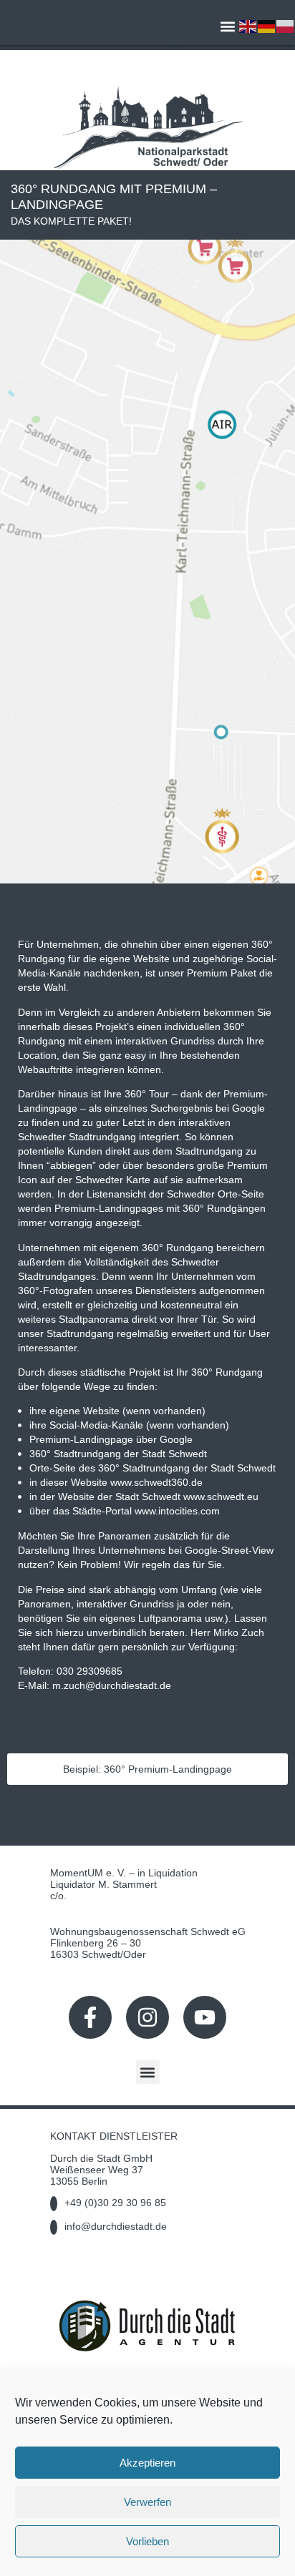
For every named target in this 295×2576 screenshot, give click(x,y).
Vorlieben (147, 2541)
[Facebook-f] (90, 2017)
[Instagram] (147, 2017)
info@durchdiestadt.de (116, 2226)
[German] (267, 25)
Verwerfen (147, 2502)
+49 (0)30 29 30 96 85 (115, 2203)
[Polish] (286, 25)
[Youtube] (205, 2017)
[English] (248, 25)
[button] (227, 26)
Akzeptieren (147, 2463)
